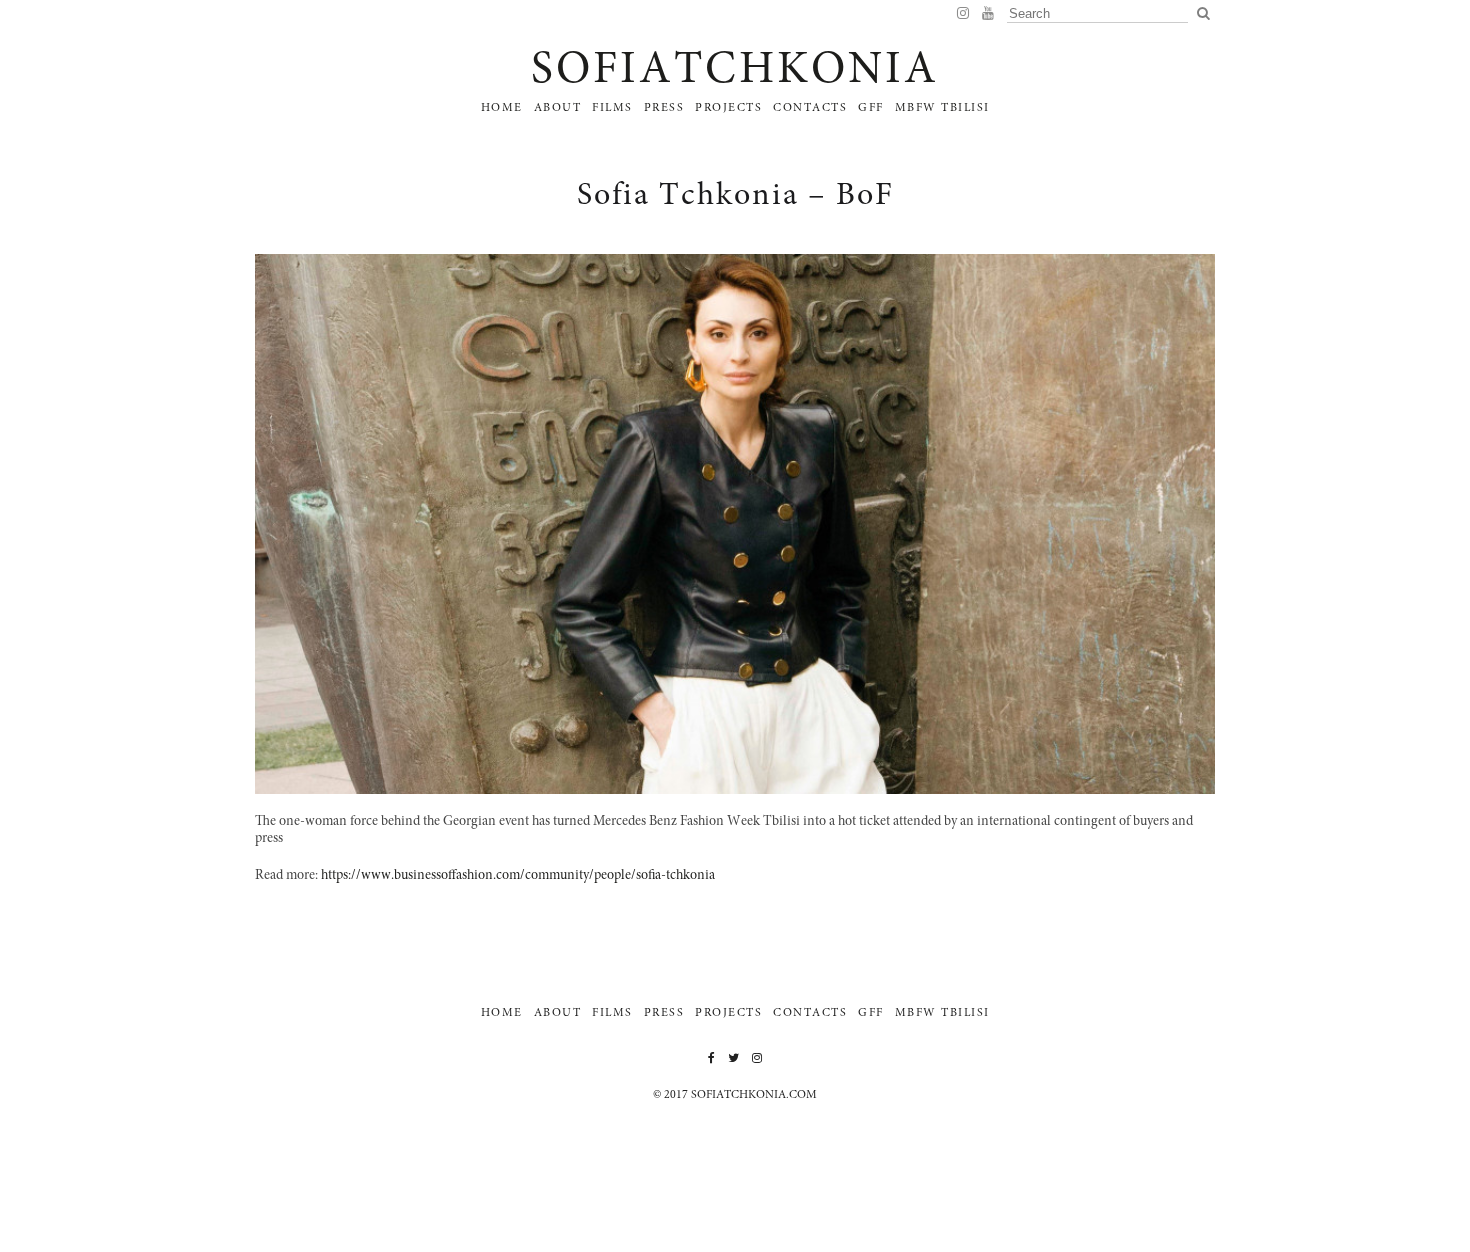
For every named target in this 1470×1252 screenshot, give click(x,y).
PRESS (664, 108)
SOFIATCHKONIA (735, 72)
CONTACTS (810, 108)
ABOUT (558, 108)
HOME (502, 108)
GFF (871, 108)
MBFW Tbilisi (942, 108)
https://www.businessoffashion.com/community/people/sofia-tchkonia (518, 876)
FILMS (612, 108)
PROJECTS (728, 108)
